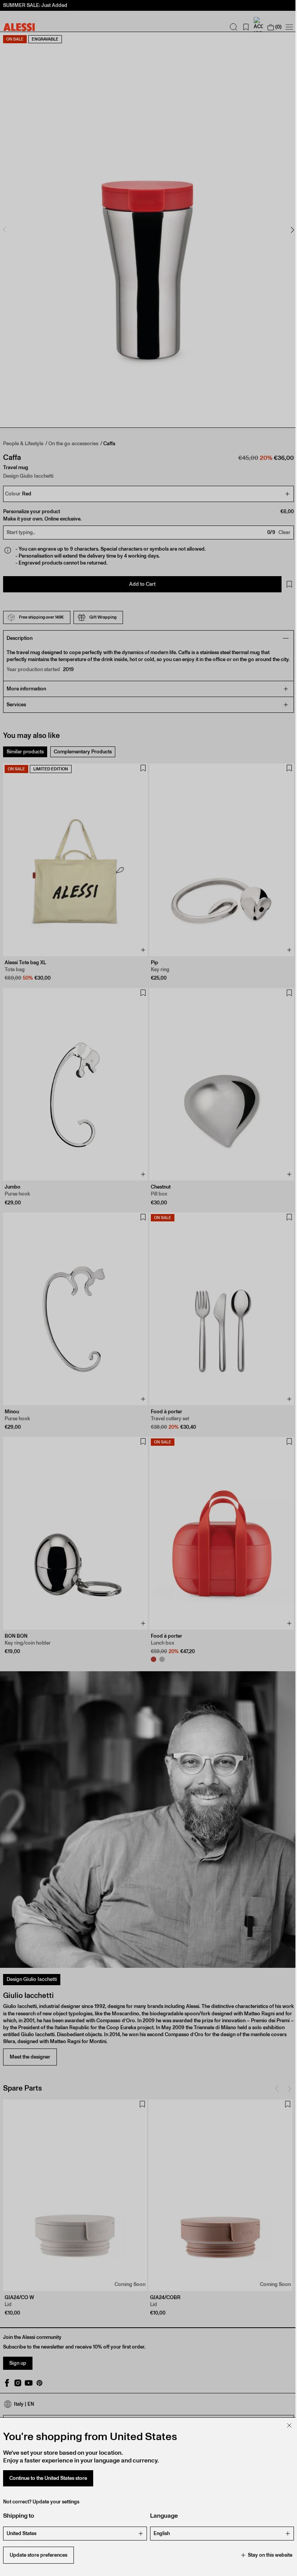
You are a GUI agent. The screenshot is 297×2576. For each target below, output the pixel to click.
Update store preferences (38, 2555)
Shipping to (19, 2516)
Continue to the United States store (48, 2478)
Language (161, 2516)
